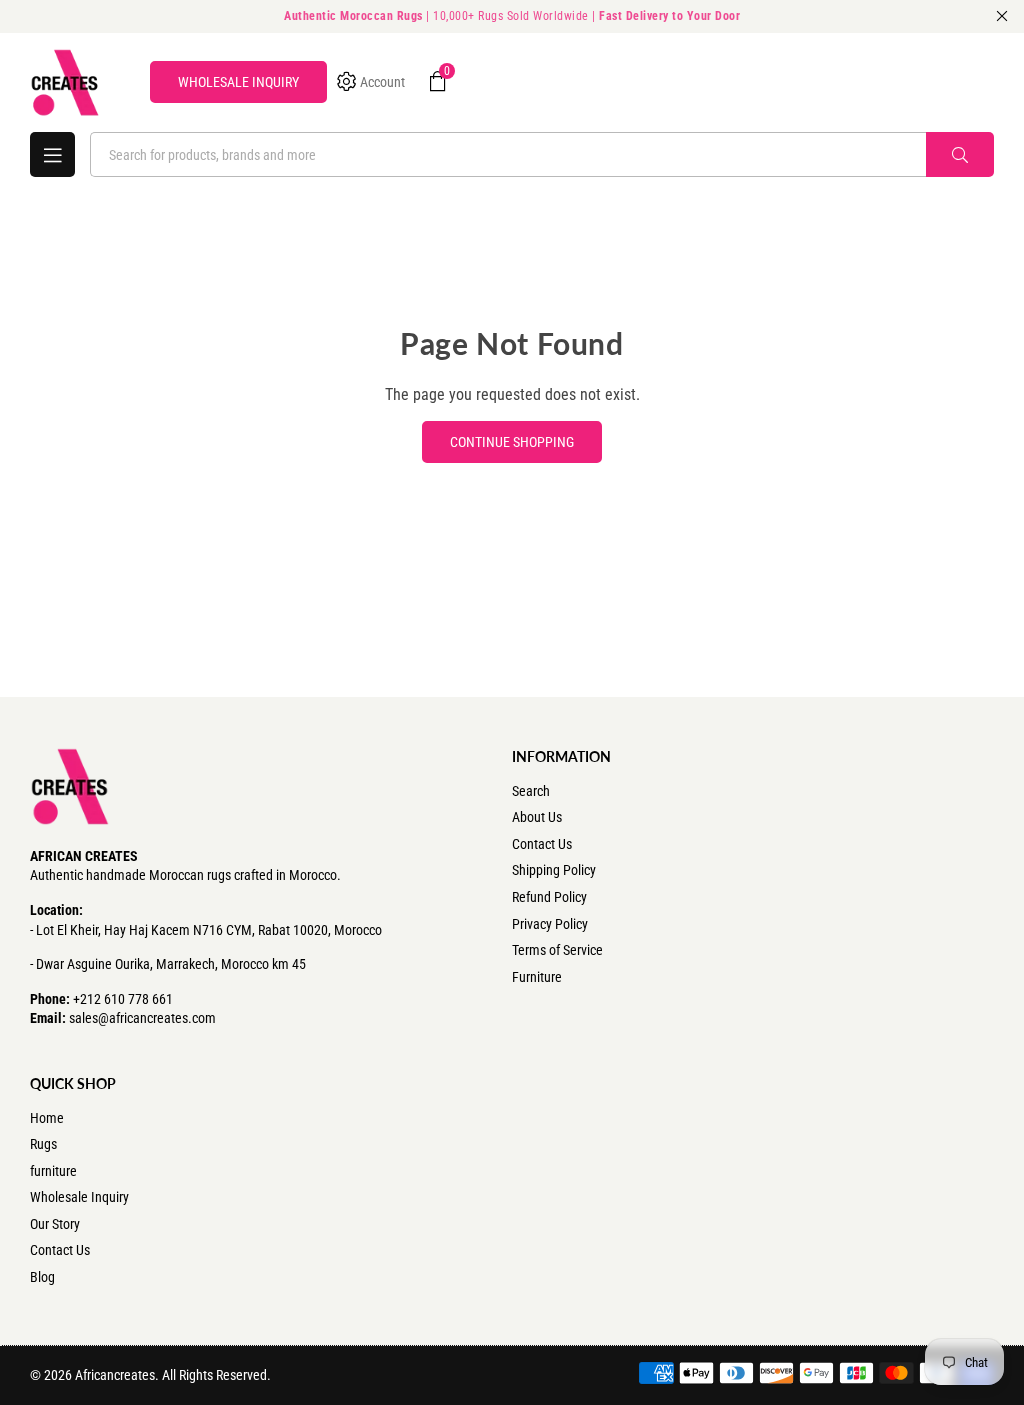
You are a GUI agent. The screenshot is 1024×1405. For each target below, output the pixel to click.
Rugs (43, 1144)
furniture (53, 1171)
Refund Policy (549, 897)
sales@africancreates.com (142, 1018)
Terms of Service (557, 950)
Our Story (55, 1224)
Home (47, 1118)
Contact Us (542, 844)
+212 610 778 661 (123, 999)
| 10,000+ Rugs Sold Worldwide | (512, 16)
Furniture (537, 977)
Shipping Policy (554, 870)
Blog (42, 1277)
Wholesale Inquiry (79, 1197)
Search (531, 791)
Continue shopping (512, 442)
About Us (537, 817)
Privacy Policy (550, 924)
